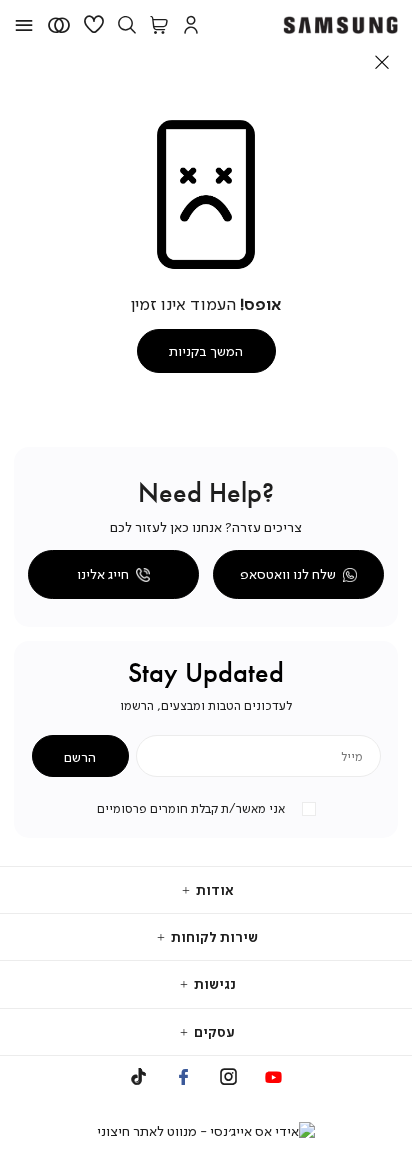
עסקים (213, 1031)
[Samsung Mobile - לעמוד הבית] (341, 25)
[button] (191, 25)
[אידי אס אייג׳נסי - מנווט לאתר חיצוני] (206, 1131)
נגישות (213, 983)
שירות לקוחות (213, 936)
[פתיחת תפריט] (24, 26)
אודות (213, 889)
